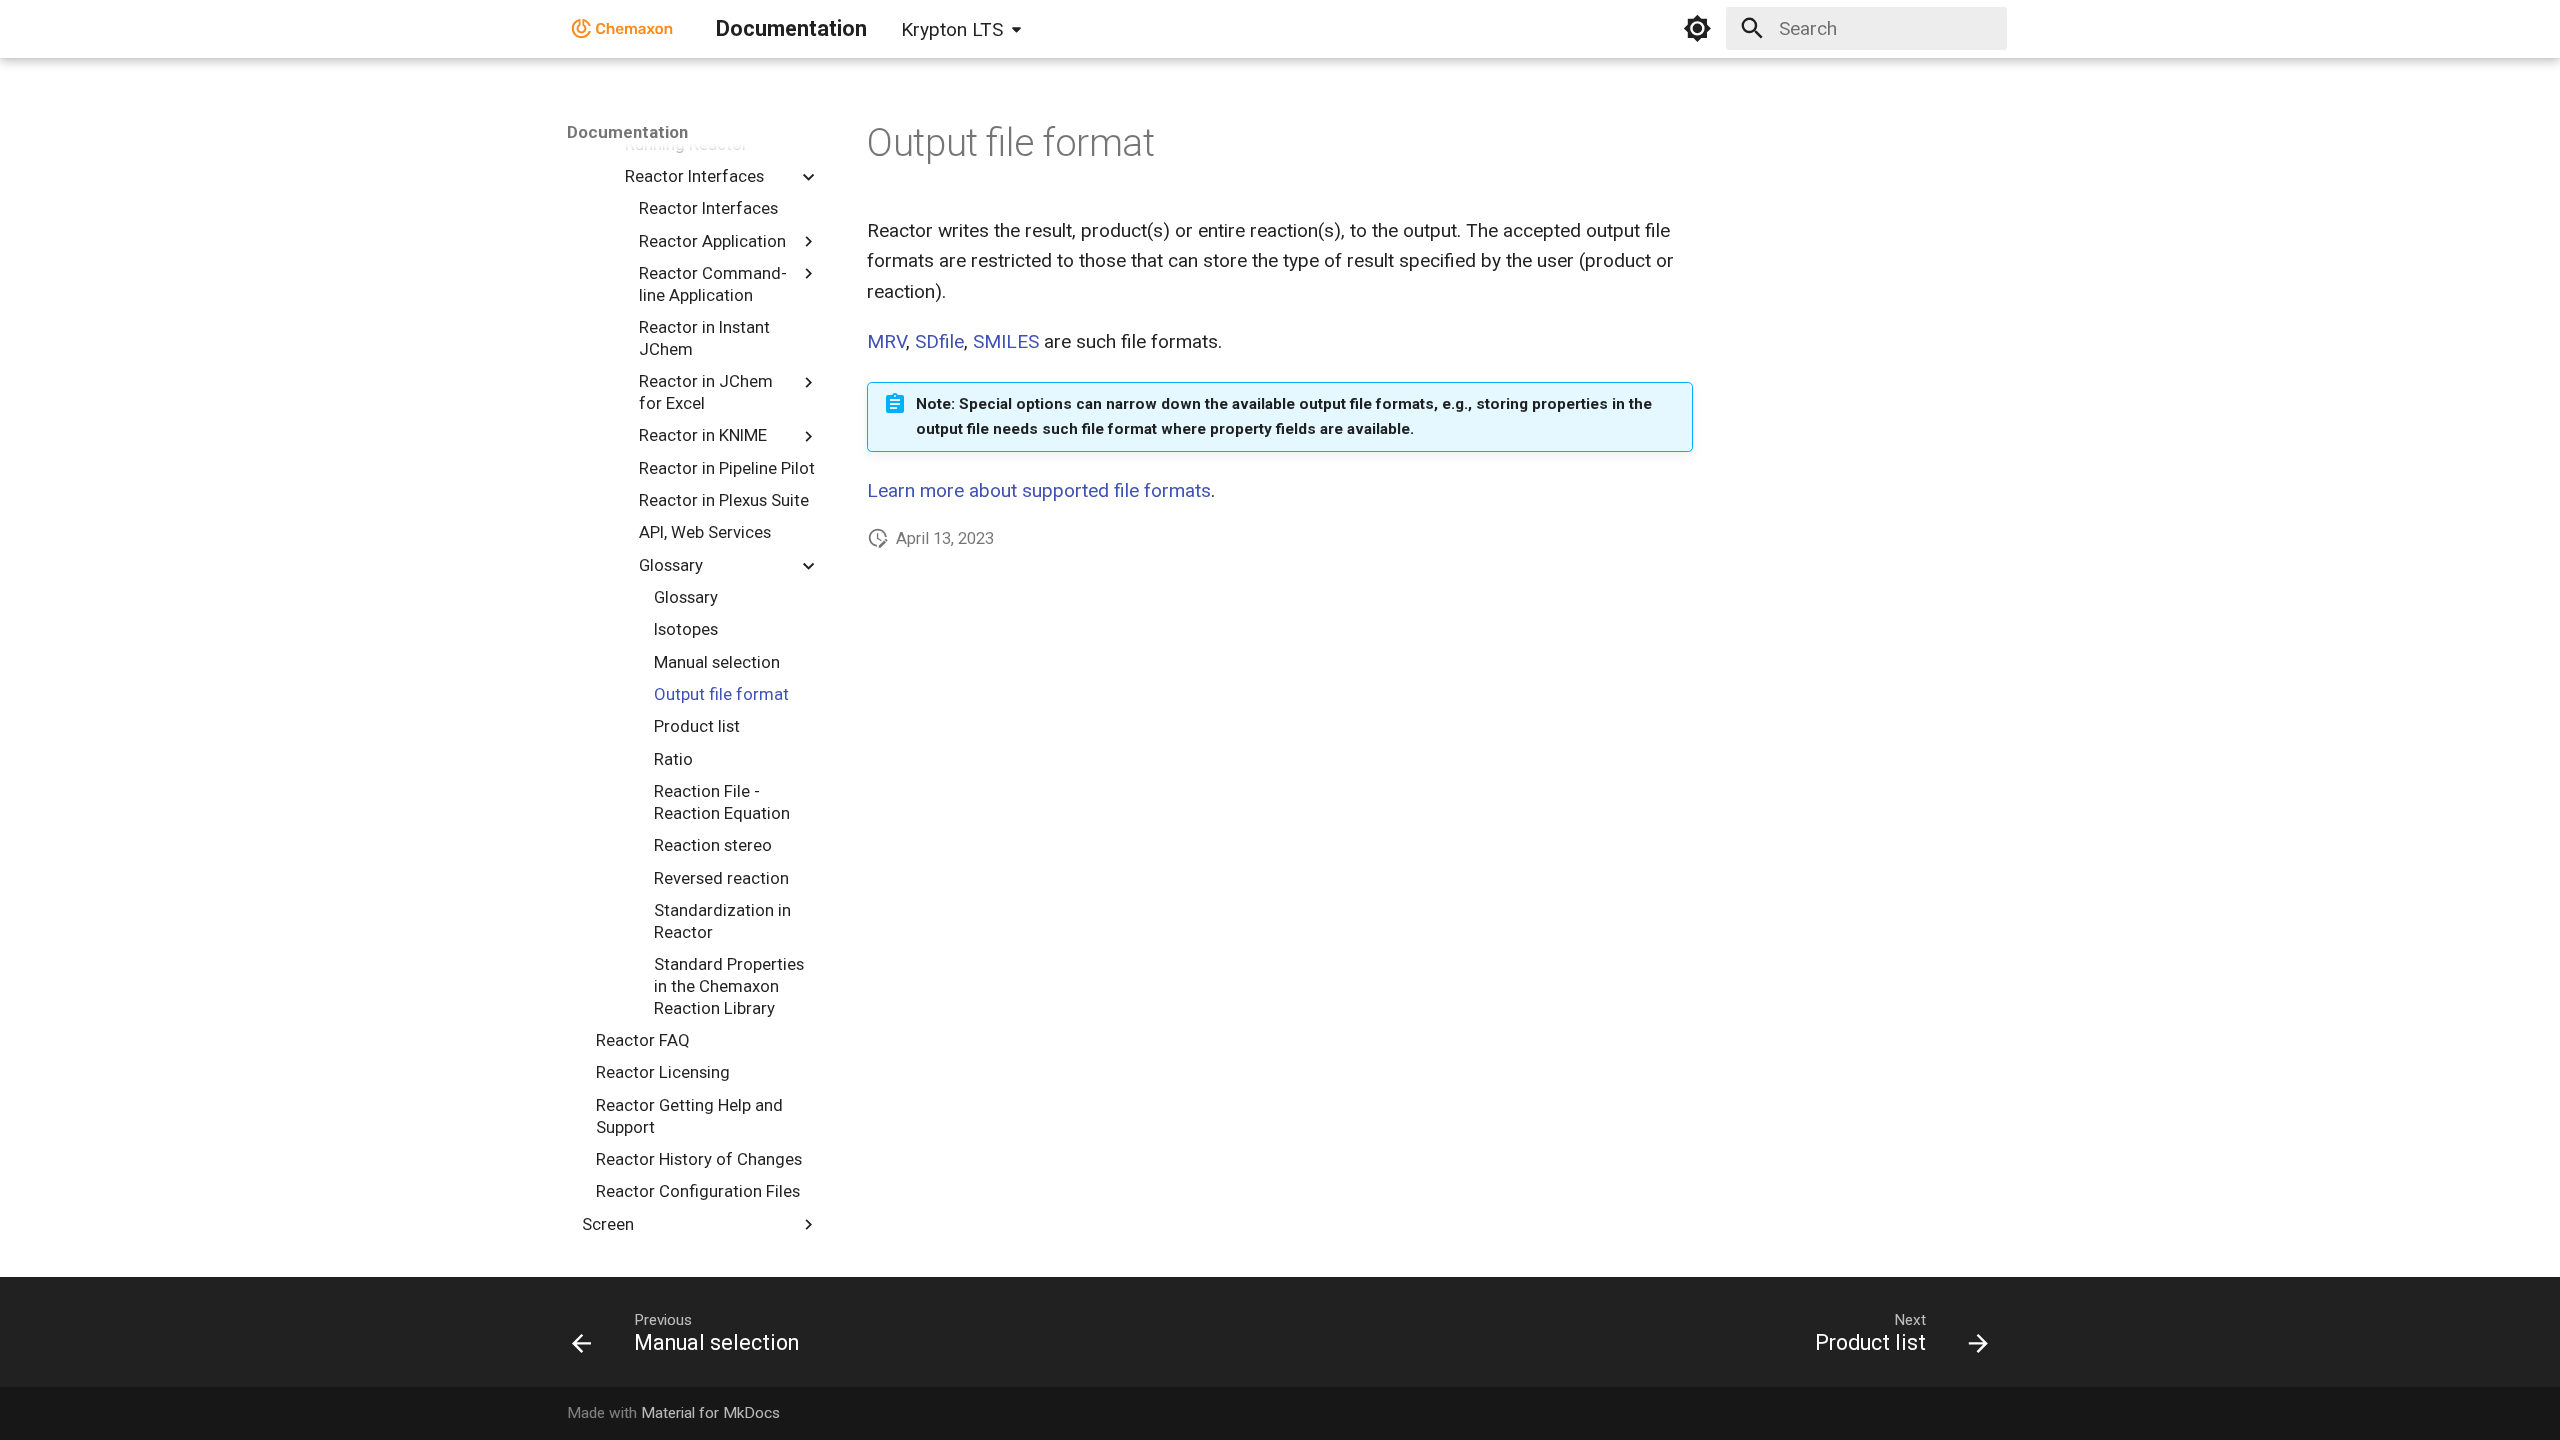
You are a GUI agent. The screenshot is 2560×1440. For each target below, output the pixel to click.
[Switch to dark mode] (1698, 29)
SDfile (939, 341)
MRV (886, 341)
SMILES (1006, 341)
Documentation (627, 132)
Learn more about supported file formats (1039, 490)
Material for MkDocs (710, 1413)
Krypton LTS (952, 29)
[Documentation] (623, 29)
